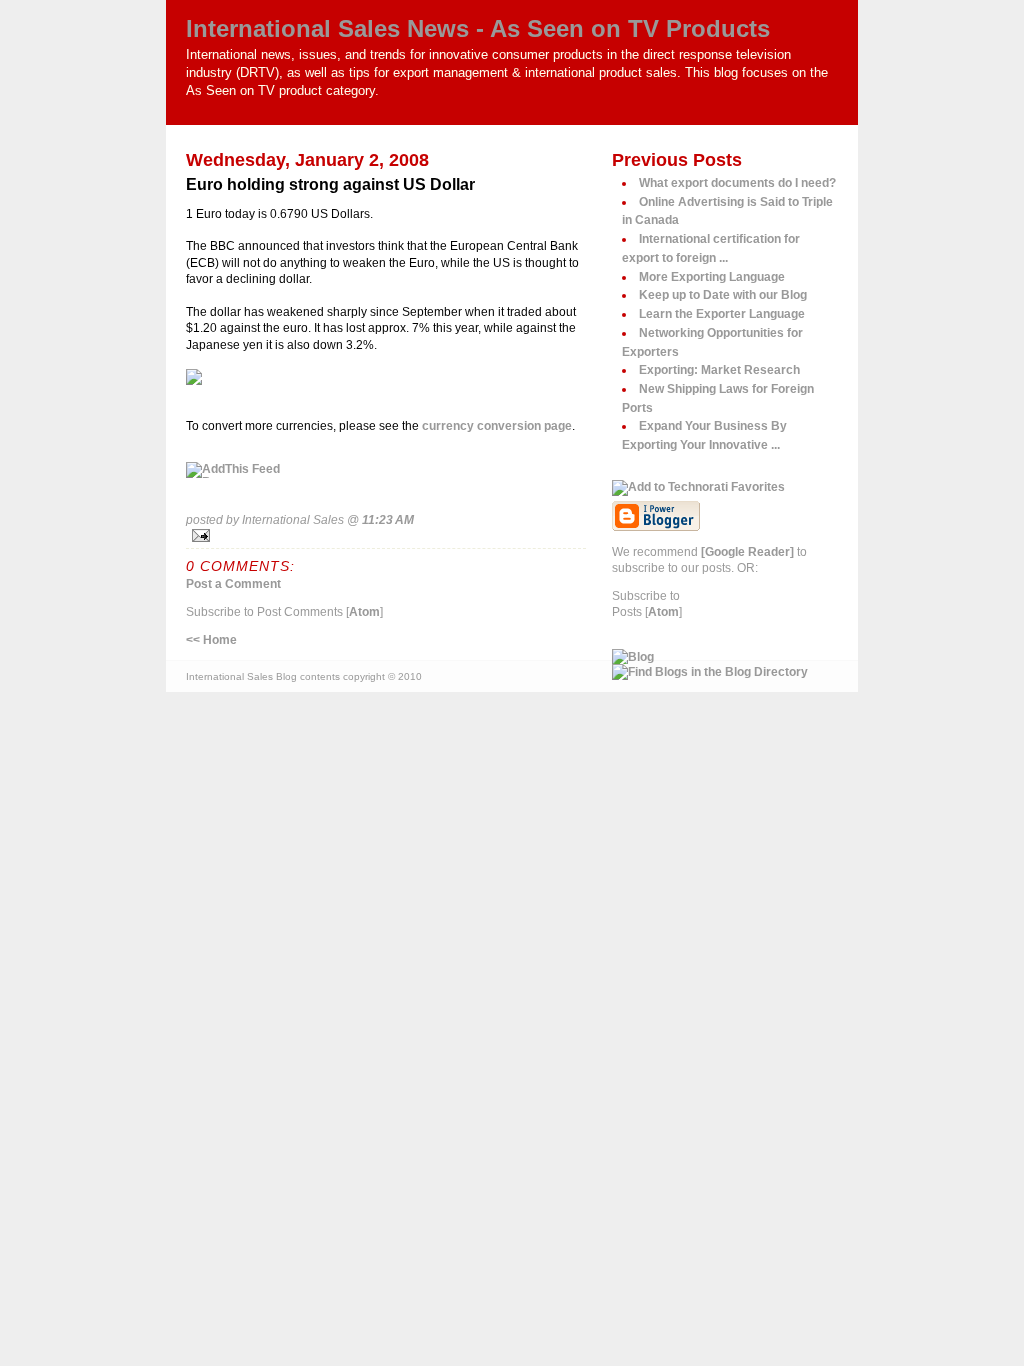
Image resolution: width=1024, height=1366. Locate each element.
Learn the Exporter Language (722, 313)
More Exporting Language (712, 276)
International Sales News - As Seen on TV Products (478, 28)
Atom (364, 611)
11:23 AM (388, 519)
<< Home (211, 639)
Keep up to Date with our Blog (723, 294)
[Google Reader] (747, 551)
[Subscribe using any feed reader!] (386, 470)
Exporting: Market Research (719, 369)
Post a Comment (233, 583)
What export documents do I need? (737, 182)
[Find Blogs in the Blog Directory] (725, 672)
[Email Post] (386, 535)
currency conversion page (497, 425)
